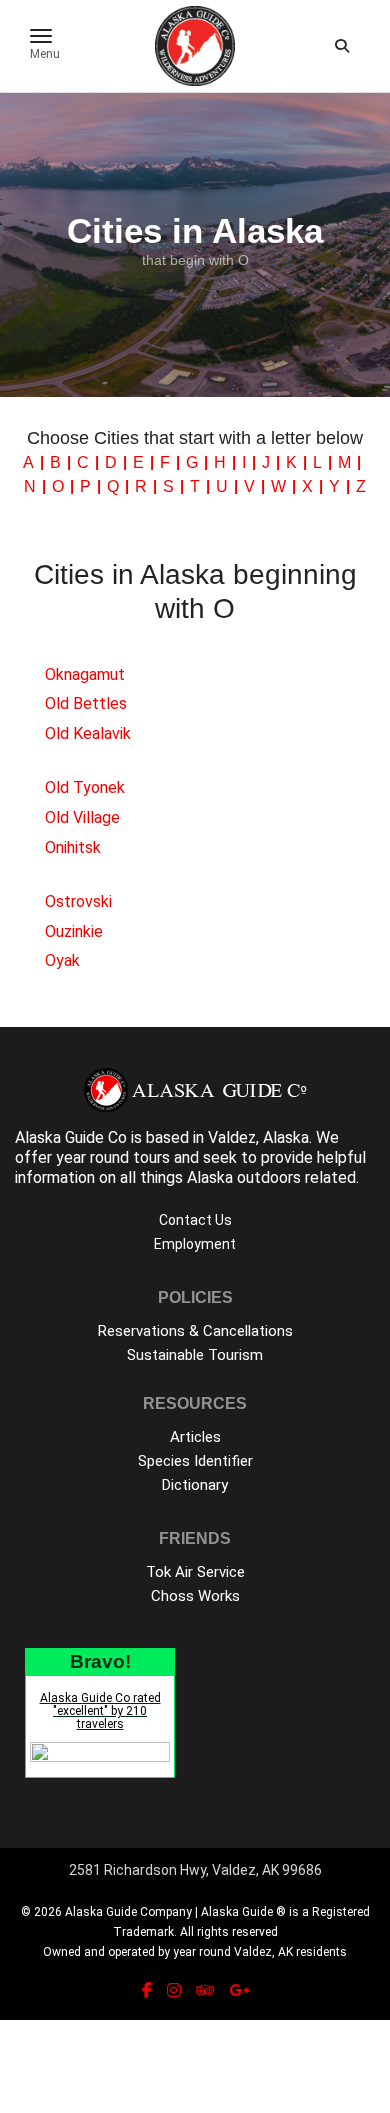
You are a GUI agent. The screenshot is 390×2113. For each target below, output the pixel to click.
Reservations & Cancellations (195, 1331)
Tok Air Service (195, 1572)
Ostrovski (78, 901)
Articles (195, 1437)
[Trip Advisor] (205, 1990)
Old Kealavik (88, 733)
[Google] (239, 1990)
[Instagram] (174, 1990)
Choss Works (195, 1596)
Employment (195, 1244)
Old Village (82, 817)
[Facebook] (147, 1990)
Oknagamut (85, 674)
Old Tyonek (85, 787)
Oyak (62, 960)
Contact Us (195, 1220)
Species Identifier (195, 1461)
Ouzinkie (74, 931)
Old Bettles (86, 703)
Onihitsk (73, 847)
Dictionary (195, 1485)
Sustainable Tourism (195, 1355)
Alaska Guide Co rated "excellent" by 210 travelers (100, 1711)
